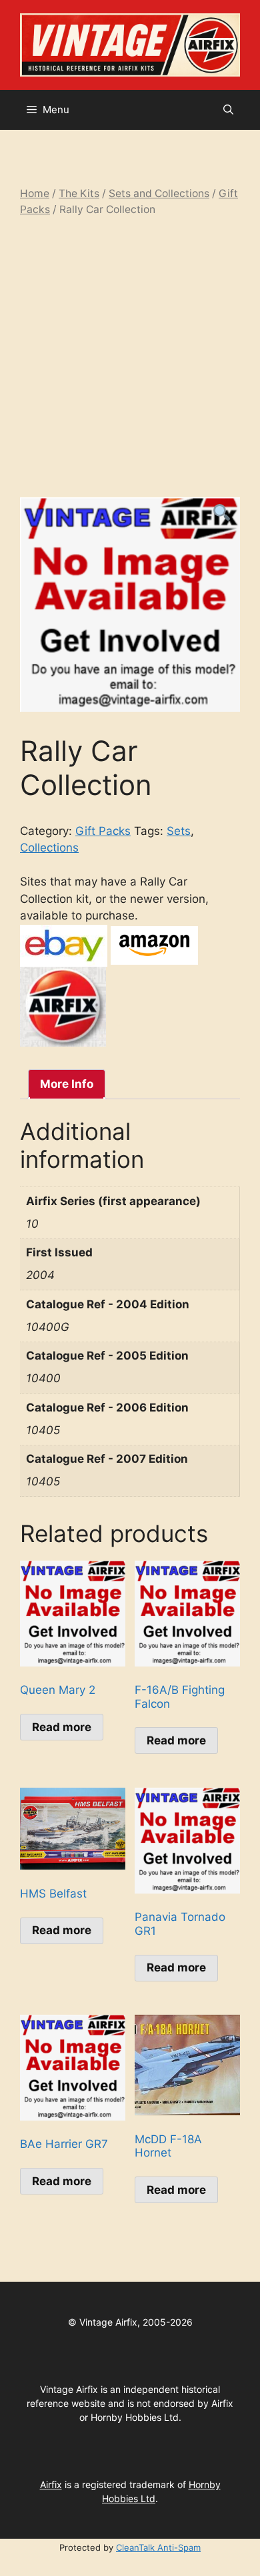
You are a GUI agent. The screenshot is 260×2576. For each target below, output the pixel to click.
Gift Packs (103, 831)
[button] (228, 110)
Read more (62, 1727)
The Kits (79, 193)
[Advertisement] (130, 358)
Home (35, 193)
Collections (49, 848)
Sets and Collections (159, 193)
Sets (179, 831)
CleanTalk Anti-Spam (158, 2547)
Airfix (51, 2484)
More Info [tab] (67, 1084)
